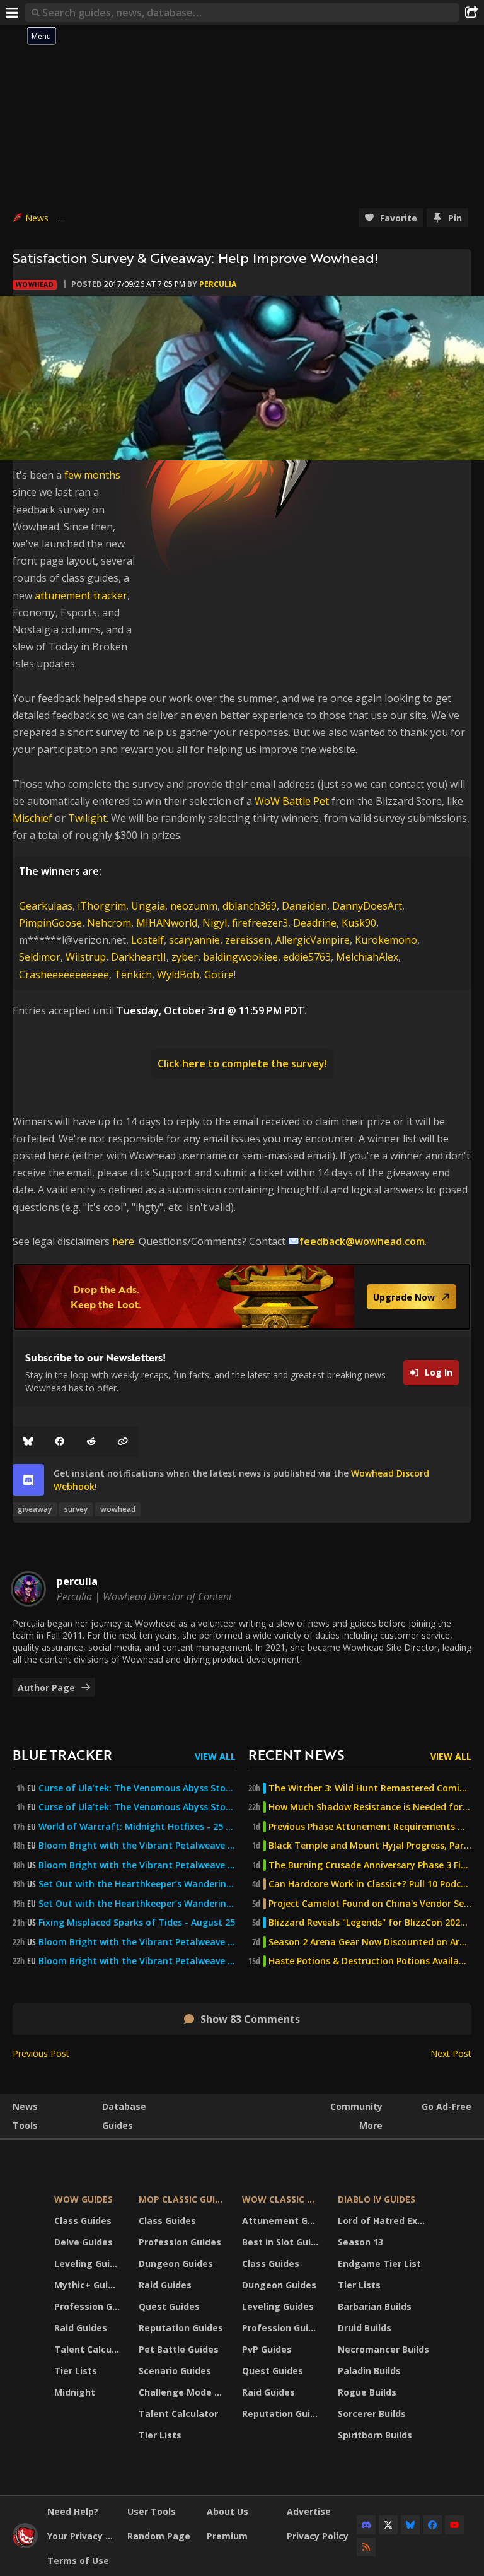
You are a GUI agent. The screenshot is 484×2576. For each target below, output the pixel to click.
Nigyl (215, 923)
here (123, 1241)
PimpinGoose (50, 923)
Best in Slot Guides (282, 2242)
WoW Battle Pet (292, 801)
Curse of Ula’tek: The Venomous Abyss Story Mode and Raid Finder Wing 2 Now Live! (137, 1807)
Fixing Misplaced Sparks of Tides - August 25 (137, 1923)
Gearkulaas (46, 906)
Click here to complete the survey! (242, 1063)
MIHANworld (167, 923)
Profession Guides (89, 2306)
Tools (25, 2125)
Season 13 (360, 2242)
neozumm (194, 906)
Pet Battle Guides (179, 2349)
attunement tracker (81, 595)
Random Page (159, 2536)
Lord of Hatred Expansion (385, 2221)
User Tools (152, 2511)
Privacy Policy (318, 2536)
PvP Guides (267, 2349)
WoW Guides (84, 2199)
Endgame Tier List (379, 2263)
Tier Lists (76, 2371)
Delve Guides (84, 2242)
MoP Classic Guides (183, 2199)
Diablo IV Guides (377, 2199)
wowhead (118, 1509)
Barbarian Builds (375, 2306)
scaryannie (194, 940)
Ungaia (148, 906)
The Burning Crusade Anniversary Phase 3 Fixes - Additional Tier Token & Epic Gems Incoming (370, 1865)
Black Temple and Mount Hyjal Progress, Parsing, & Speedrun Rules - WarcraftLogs (370, 1846)
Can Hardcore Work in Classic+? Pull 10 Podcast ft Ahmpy (370, 1884)
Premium (227, 2536)
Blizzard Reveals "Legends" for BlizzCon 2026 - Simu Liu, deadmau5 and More (370, 1923)
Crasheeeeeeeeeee (64, 975)
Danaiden (304, 906)
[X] (388, 2525)
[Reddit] (91, 1442)
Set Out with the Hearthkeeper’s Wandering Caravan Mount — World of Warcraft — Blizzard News (137, 1884)
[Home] (25, 2545)
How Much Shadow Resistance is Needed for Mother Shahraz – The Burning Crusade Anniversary (370, 1807)
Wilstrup (86, 957)
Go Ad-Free (447, 2106)
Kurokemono (386, 940)
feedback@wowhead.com (362, 1241)
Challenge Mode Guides (183, 2392)
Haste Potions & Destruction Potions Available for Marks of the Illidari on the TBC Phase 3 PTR (370, 1961)
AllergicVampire (313, 940)
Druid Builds (365, 2328)
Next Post (451, 2053)
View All (215, 1756)
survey (76, 1509)
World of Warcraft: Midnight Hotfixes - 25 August (137, 1827)
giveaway (35, 1509)
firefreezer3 (260, 923)
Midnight (75, 2392)
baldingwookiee (240, 957)
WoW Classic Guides (282, 2199)
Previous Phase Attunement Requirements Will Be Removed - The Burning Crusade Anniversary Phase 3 (370, 1827)
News (37, 218)
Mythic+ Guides (89, 2285)
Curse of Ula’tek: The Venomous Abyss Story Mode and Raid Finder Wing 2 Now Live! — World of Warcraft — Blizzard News (137, 1788)
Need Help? (73, 2511)
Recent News (296, 1754)
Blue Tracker (62, 1754)
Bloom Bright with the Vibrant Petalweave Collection (137, 1942)
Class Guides (83, 2221)
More (371, 2125)
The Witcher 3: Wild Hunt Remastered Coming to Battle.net (370, 1788)
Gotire (219, 975)
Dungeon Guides (176, 2263)
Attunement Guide (282, 2221)
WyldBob (178, 975)
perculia (218, 284)
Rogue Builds (367, 2392)
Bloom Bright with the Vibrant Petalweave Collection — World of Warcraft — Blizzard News (137, 1846)
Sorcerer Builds (372, 2414)
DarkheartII (139, 957)
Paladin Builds (369, 2371)
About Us (228, 2511)
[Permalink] (123, 1442)
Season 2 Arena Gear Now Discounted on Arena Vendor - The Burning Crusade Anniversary (370, 1942)
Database (124, 2106)
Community (356, 2106)
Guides (118, 2125)
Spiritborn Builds (375, 2435)
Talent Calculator (89, 2349)
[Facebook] (60, 1442)
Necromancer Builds (383, 2349)
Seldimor (40, 957)
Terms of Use (78, 2561)
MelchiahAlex (367, 957)
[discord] (28, 1480)
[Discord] (366, 2525)
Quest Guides (169, 2306)
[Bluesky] (28, 1442)
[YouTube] (454, 2525)
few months (92, 475)
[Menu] (13, 13)
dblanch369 (250, 906)
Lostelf (147, 940)
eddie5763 (307, 957)
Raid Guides (81, 2328)
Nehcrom (109, 923)
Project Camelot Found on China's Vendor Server (370, 1904)
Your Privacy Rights (83, 2536)
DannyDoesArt (367, 906)
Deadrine (315, 923)
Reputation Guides (181, 2328)
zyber (185, 957)
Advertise (309, 2511)
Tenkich (133, 975)
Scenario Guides (175, 2371)
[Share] (471, 13)
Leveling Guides (89, 2263)
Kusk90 (359, 923)
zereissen (248, 940)
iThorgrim (102, 906)
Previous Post (41, 2053)
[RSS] (366, 2547)
